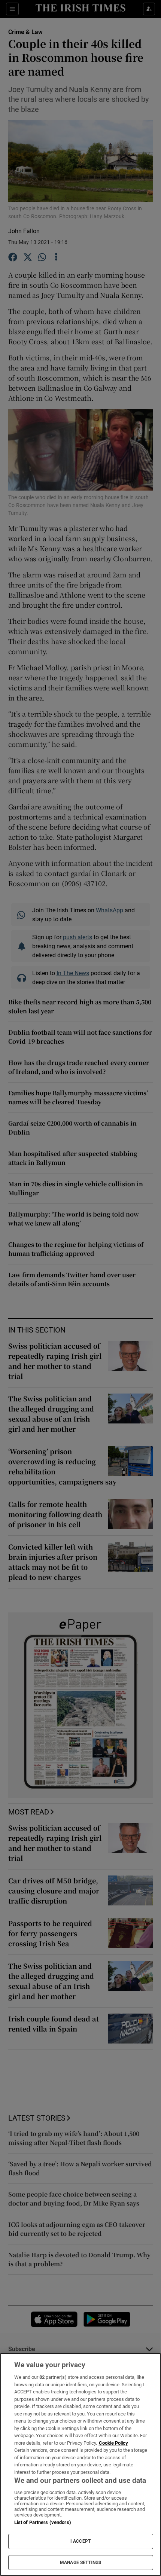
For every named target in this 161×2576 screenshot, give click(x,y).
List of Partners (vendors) (43, 2522)
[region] (80, 2464)
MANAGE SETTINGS (80, 2563)
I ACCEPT (80, 2541)
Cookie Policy (113, 2443)
